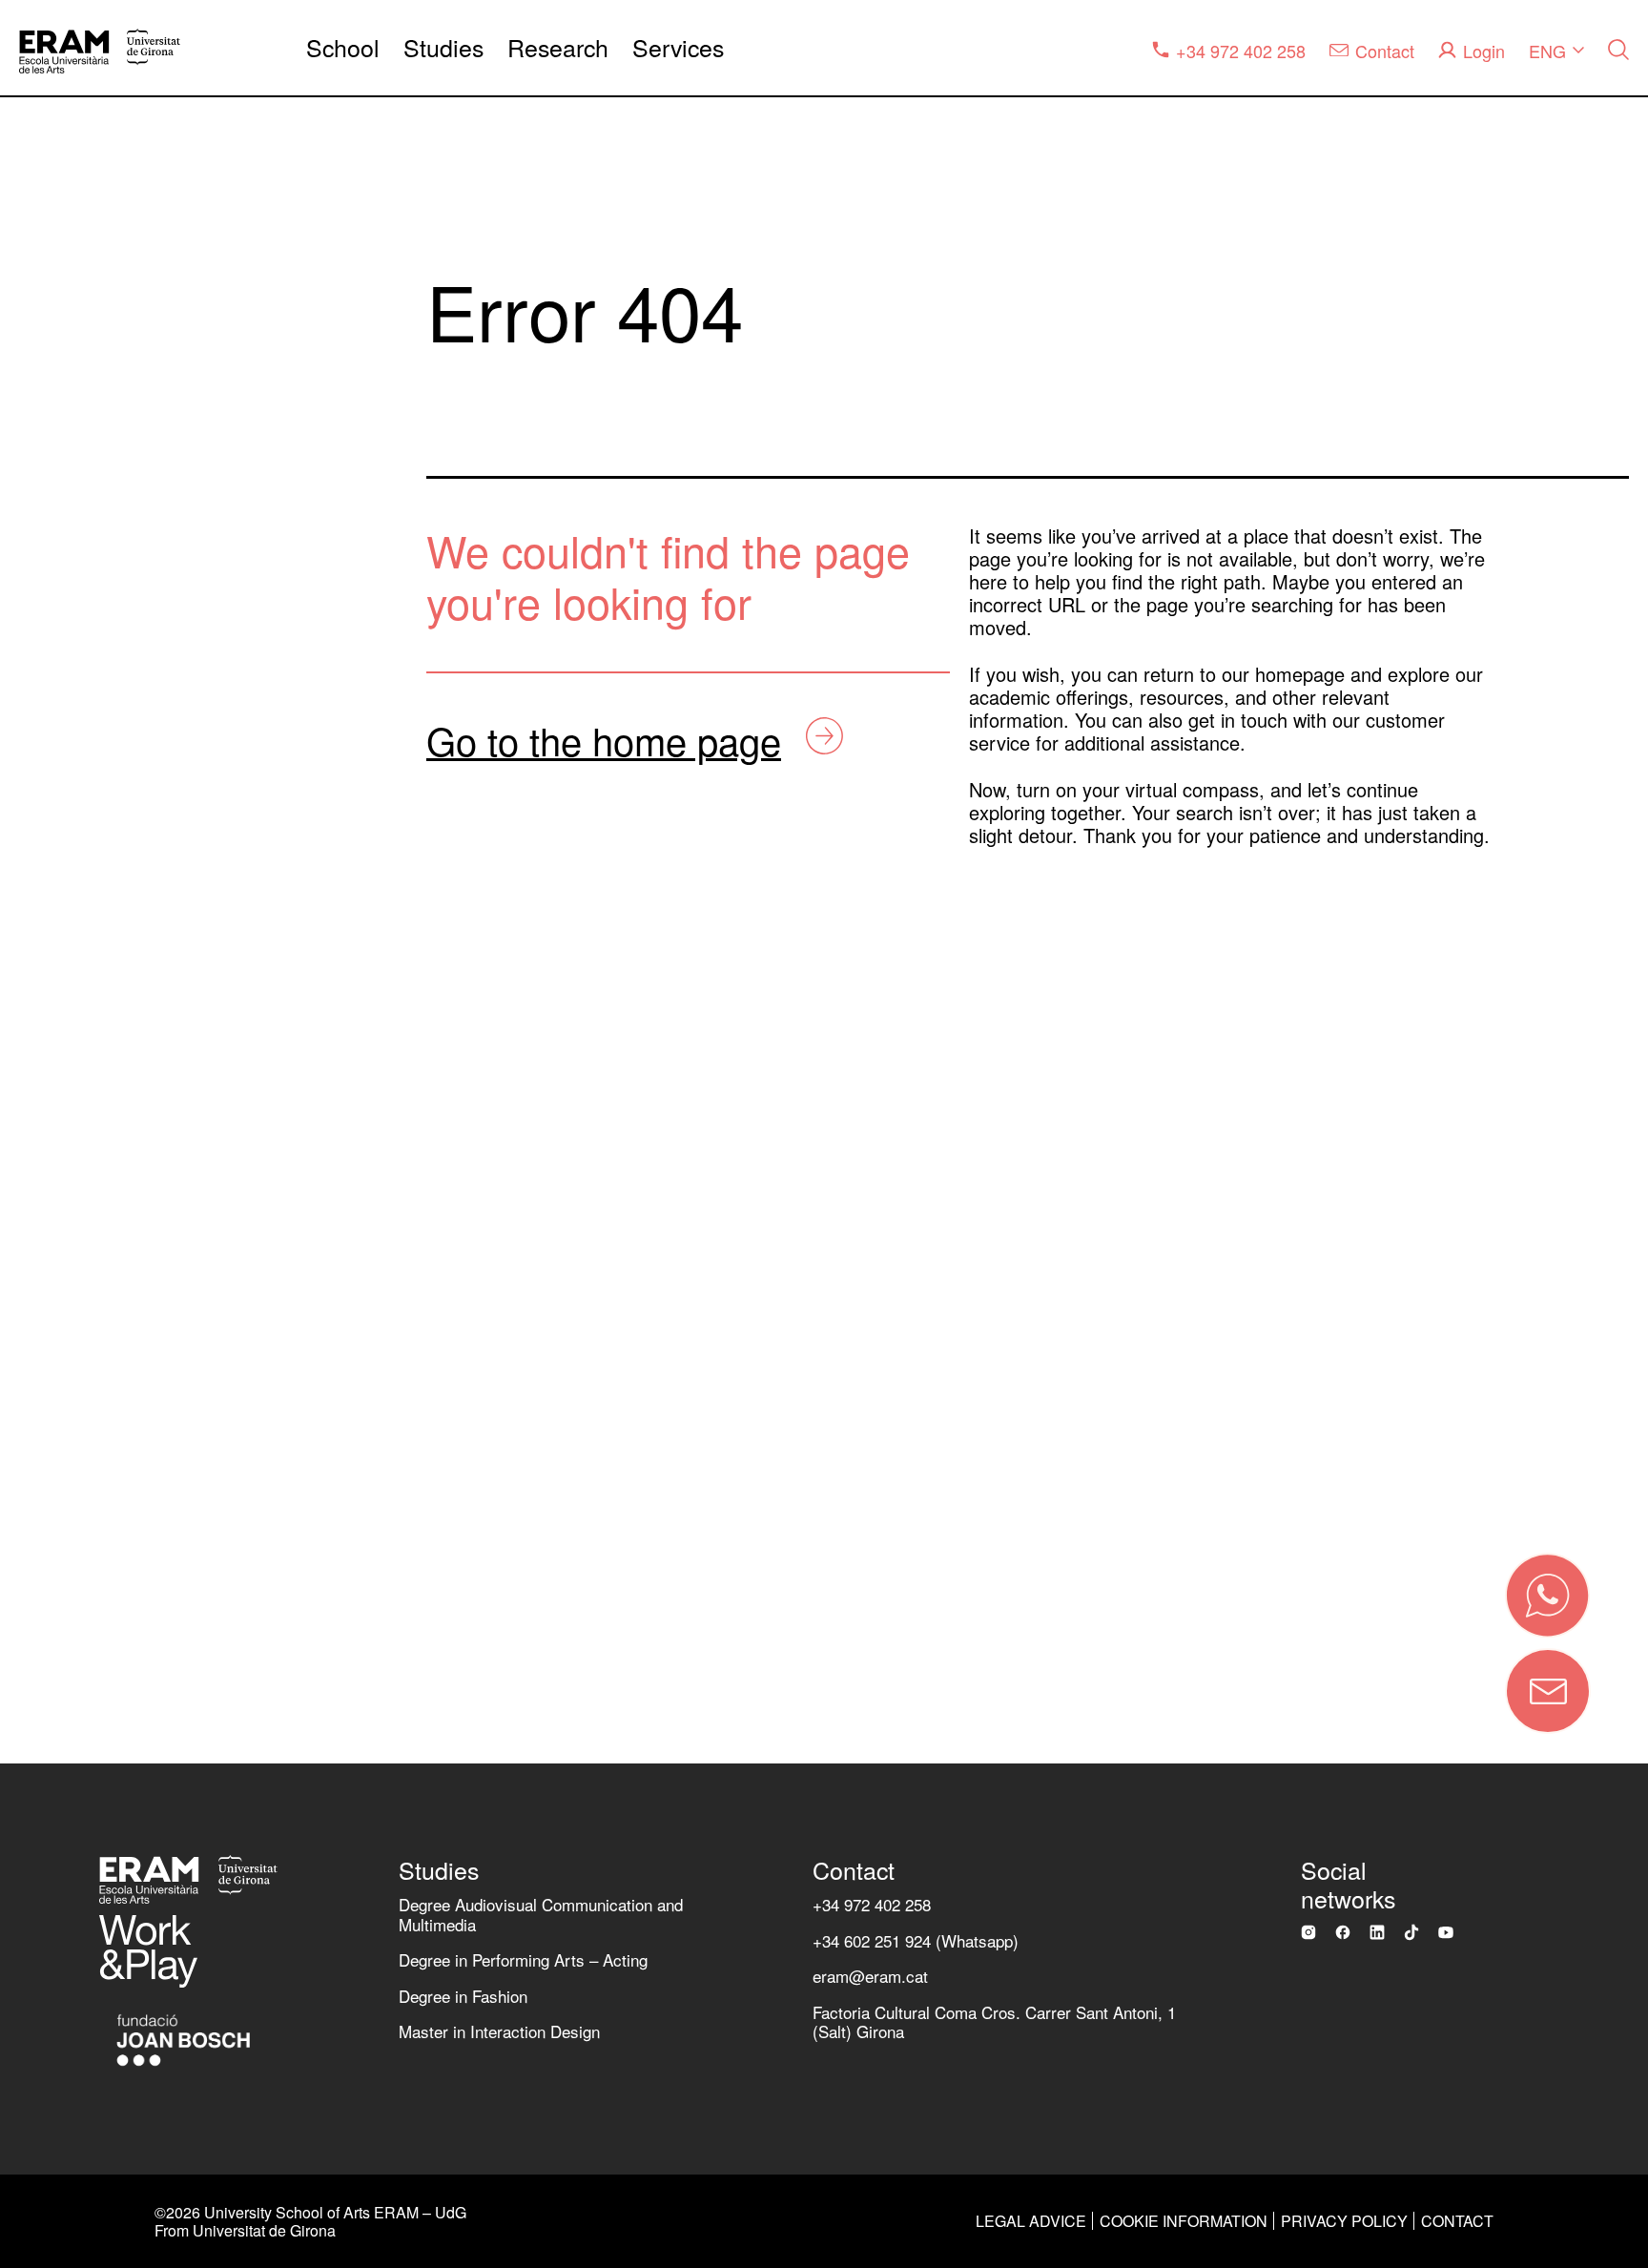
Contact (241, 1498)
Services (678, 47)
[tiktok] (1411, 1932)
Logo (49, 1332)
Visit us (60, 1406)
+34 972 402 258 (872, 1904)
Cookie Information (1184, 2221)
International (82, 1033)
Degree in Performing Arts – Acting (523, 1959)
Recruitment (82, 1258)
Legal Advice (1031, 2221)
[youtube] (1446, 1932)
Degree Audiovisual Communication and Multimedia (541, 1914)
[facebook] (1343, 1932)
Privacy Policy (1344, 2221)
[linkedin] (1377, 1932)
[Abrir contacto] (1548, 1691)
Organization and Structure (149, 734)
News (52, 958)
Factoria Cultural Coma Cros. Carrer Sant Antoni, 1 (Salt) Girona (994, 2021)
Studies (443, 47)
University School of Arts (140, 660)
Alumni (58, 1182)
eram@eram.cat (870, 1976)
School (343, 47)
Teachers (68, 1108)
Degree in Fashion (463, 1996)
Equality (63, 884)
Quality (58, 809)
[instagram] (1308, 1932)
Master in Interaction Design (499, 2031)
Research (558, 47)
